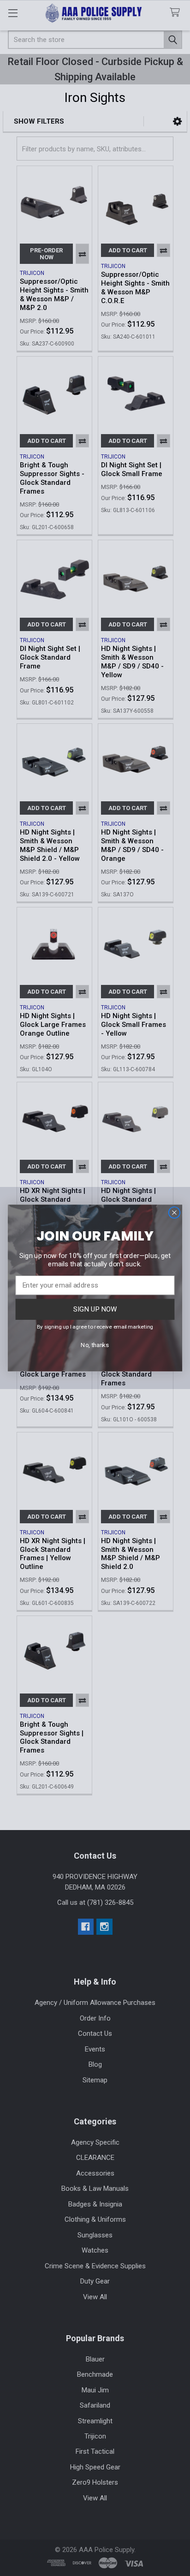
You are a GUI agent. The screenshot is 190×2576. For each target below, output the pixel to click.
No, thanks (95, 1345)
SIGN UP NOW (95, 1309)
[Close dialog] (174, 1213)
